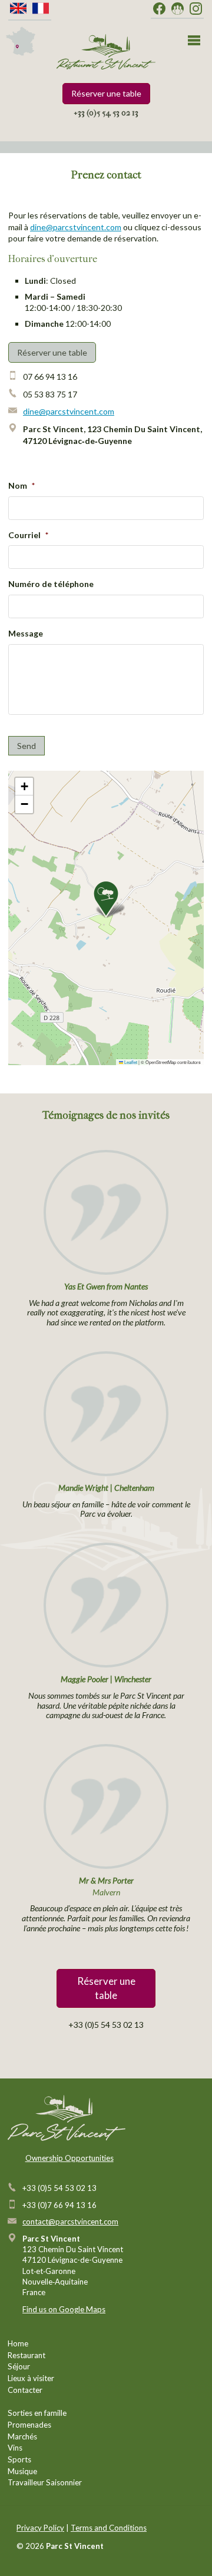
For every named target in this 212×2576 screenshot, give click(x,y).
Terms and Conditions (109, 2528)
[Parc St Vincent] (106, 52)
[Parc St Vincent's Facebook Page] (159, 9)
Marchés (22, 2436)
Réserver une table (106, 93)
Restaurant (26, 2355)
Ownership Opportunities (69, 2158)
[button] (106, 899)
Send (26, 746)
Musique (22, 2471)
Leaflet (130, 1062)
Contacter (25, 2390)
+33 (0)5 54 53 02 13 (106, 113)
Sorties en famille (37, 2413)
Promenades (29, 2425)
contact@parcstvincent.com (70, 2222)
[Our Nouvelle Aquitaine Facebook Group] (178, 9)
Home (18, 2343)
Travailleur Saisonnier (45, 2482)
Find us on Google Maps (64, 2309)
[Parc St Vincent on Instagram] (196, 9)
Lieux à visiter (31, 2378)
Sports (19, 2459)
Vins (15, 2448)
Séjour (19, 2366)
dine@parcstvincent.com (76, 227)
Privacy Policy (40, 2528)
